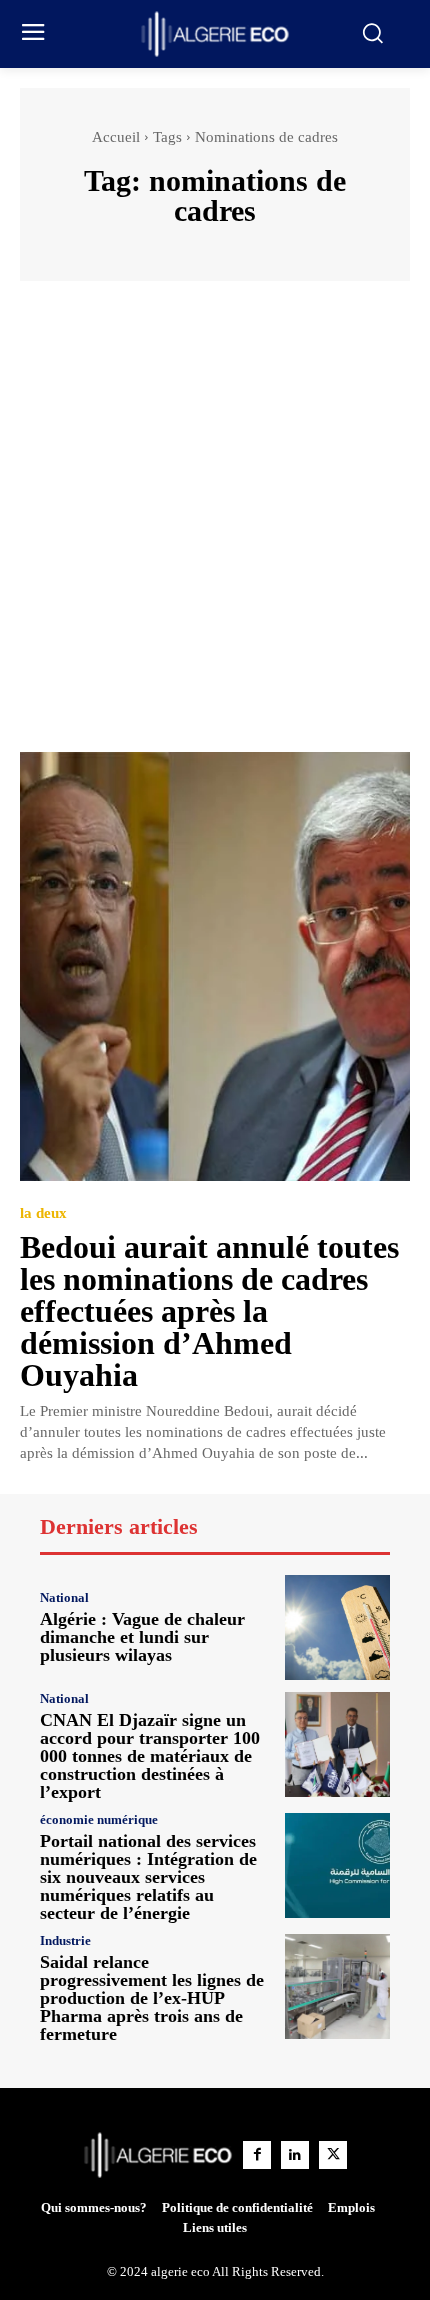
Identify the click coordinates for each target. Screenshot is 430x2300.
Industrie (65, 1940)
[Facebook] (257, 2155)
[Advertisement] (215, 526)
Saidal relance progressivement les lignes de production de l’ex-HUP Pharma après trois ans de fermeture (152, 1998)
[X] (333, 2155)
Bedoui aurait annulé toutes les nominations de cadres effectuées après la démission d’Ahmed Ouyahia (209, 1311)
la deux (43, 1213)
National (64, 1597)
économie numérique (99, 1819)
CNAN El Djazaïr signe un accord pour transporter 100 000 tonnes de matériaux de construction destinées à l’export (150, 1756)
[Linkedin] (295, 2155)
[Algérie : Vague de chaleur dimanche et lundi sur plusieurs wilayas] (337, 1627)
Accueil (116, 137)
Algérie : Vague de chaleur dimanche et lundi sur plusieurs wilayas (142, 1637)
